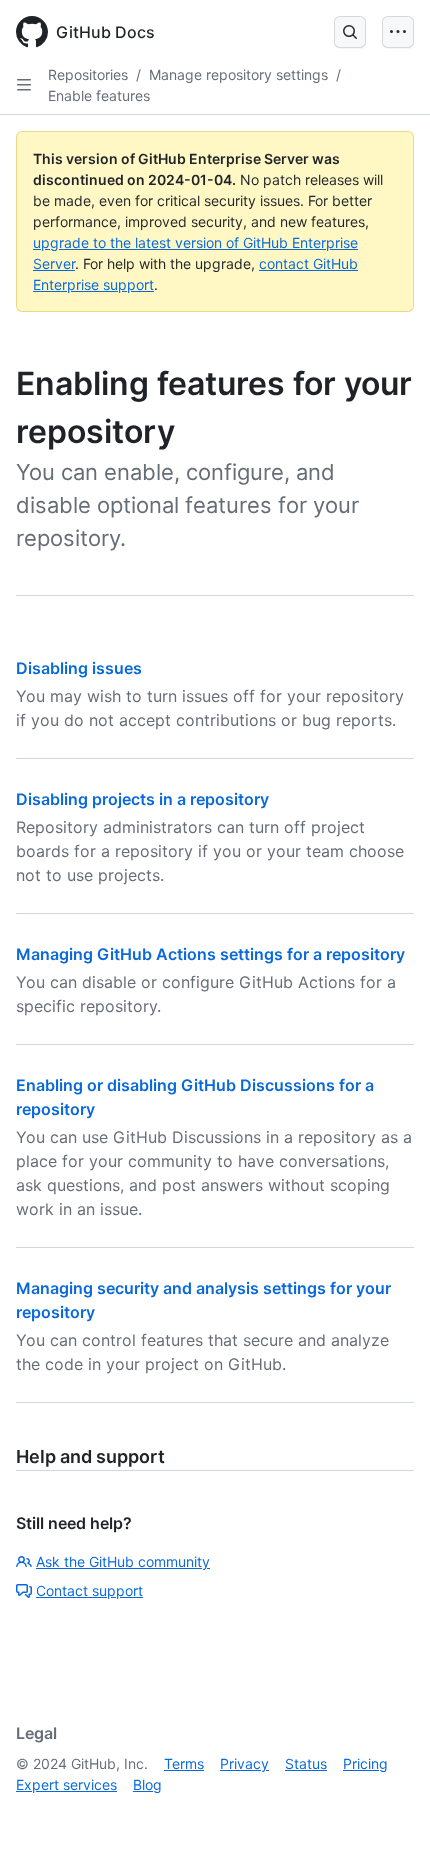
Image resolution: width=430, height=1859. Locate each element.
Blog (147, 1784)
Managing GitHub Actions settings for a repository (210, 954)
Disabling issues (79, 668)
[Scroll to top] (386, 1815)
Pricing (365, 1763)
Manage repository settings (238, 74)
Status (306, 1763)
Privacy (244, 1763)
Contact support (89, 1590)
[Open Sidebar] (24, 85)
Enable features (99, 95)
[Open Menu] (398, 32)
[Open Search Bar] (350, 32)
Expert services (66, 1784)
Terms (184, 1763)
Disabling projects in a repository (142, 799)
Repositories (88, 74)
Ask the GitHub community (123, 1561)
